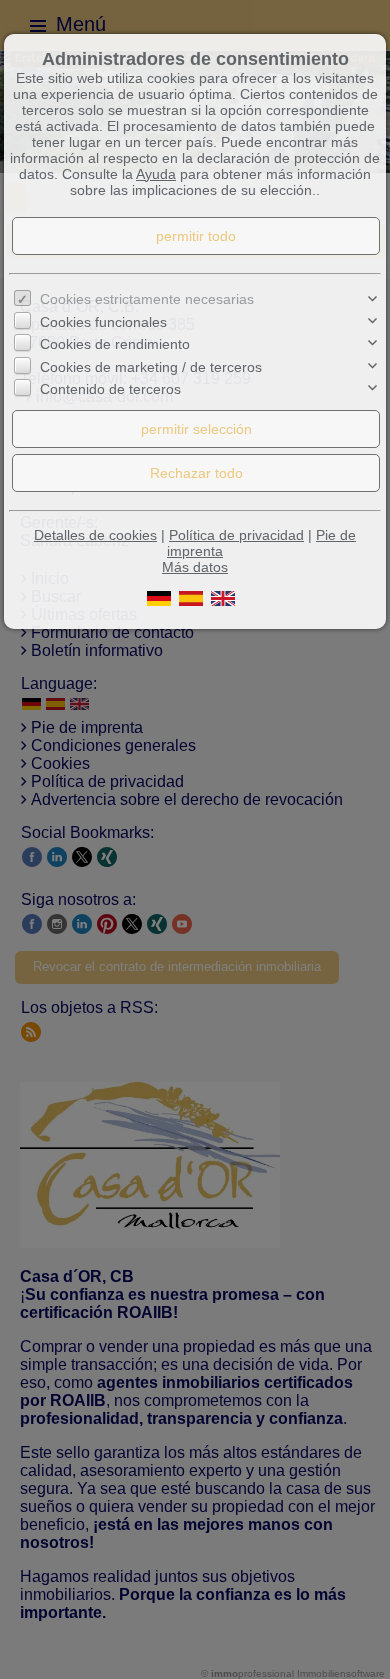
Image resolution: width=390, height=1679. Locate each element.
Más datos (195, 567)
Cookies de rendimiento (115, 344)
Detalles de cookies (95, 535)
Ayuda (156, 174)
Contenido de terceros (110, 389)
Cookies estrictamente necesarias (147, 299)
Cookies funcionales (103, 322)
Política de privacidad (236, 535)
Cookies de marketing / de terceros (151, 367)
